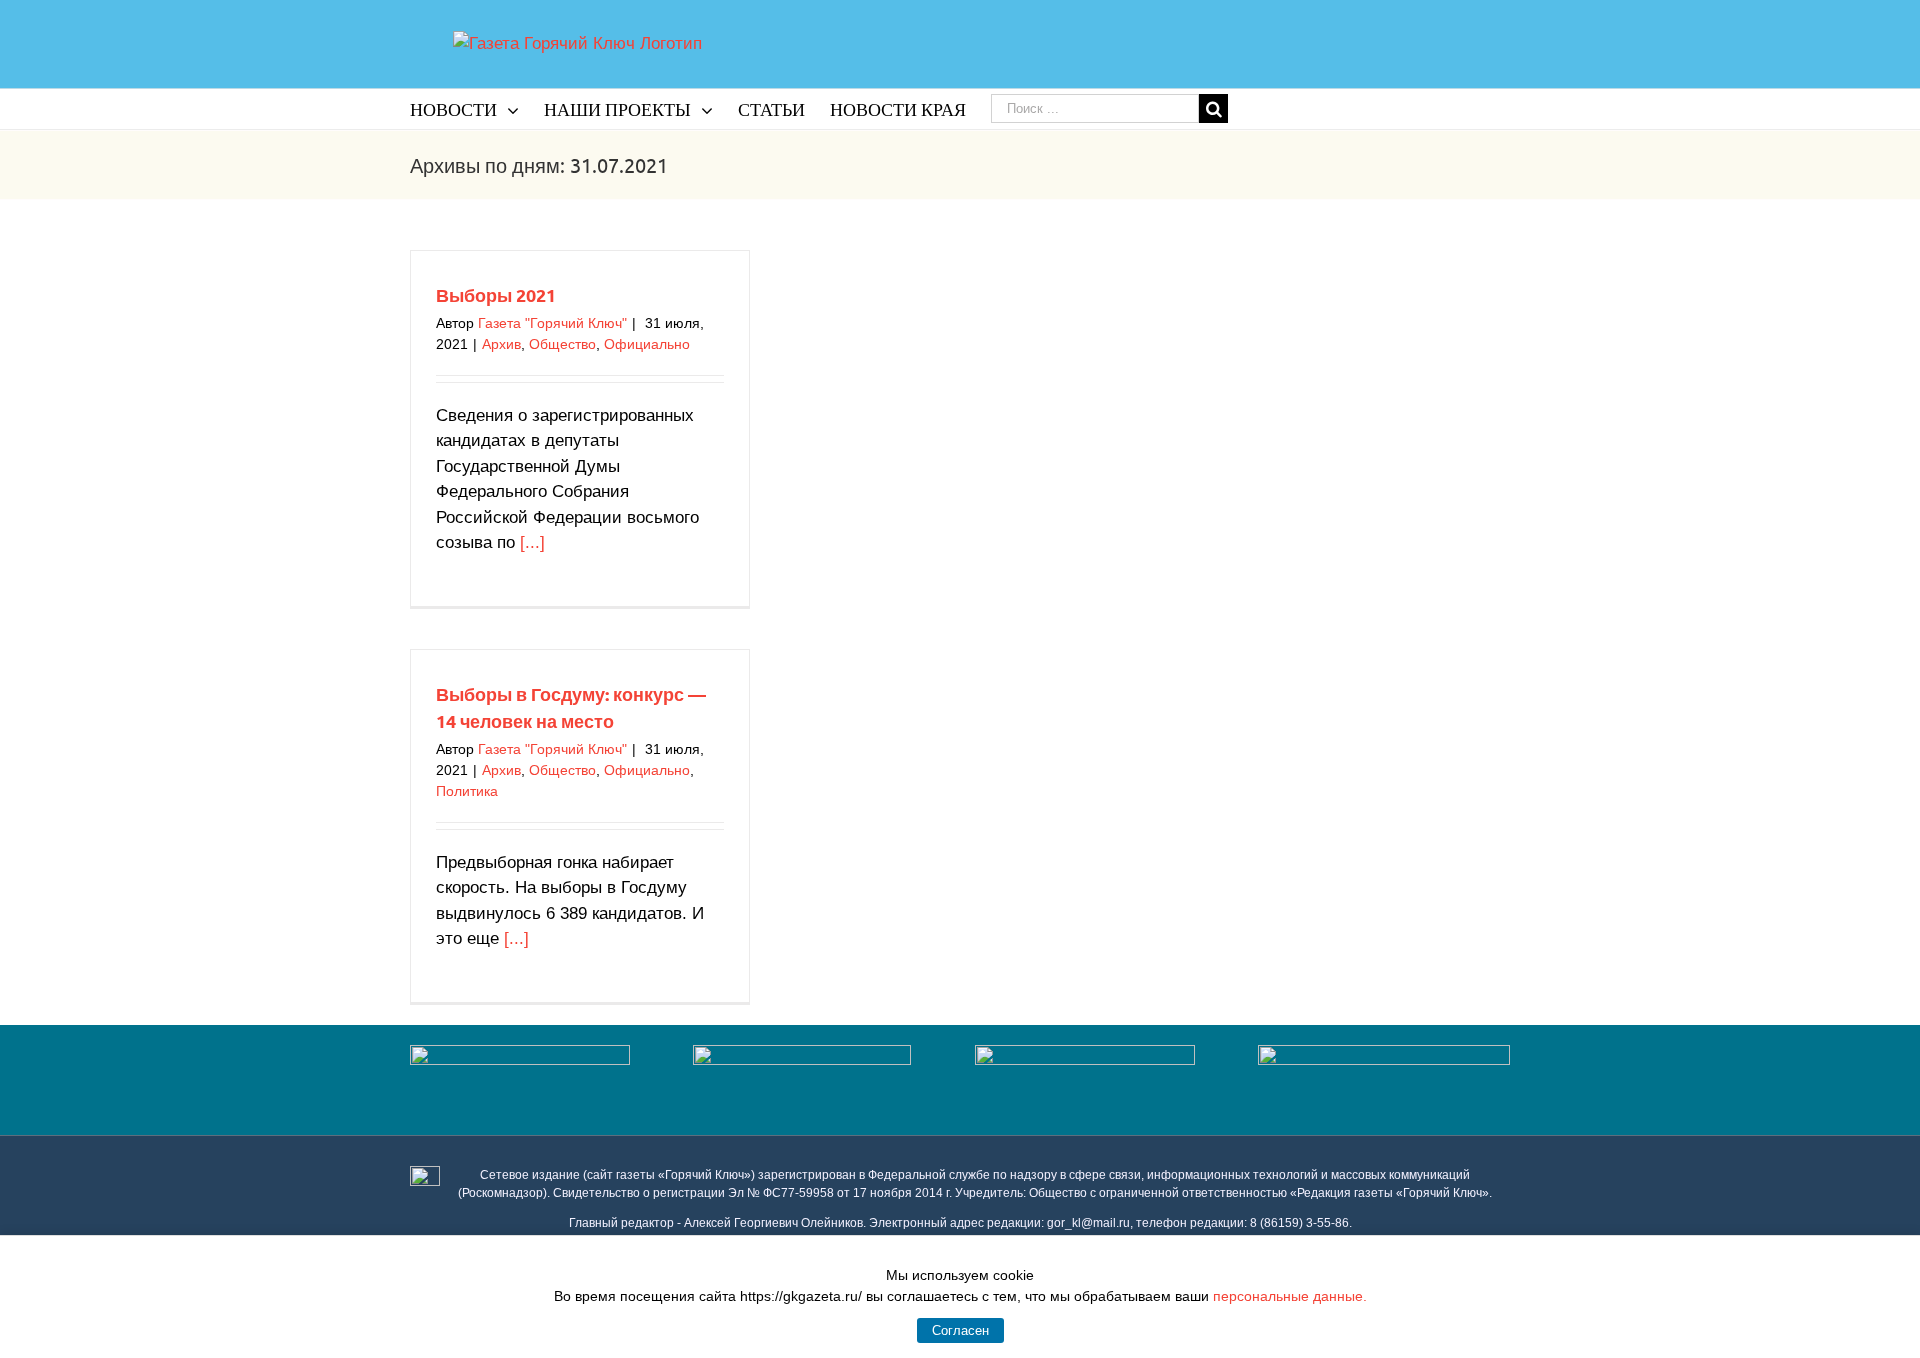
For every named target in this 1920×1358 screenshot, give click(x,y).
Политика (467, 791)
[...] (532, 542)
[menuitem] (477, 109)
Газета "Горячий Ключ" (552, 323)
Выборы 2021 (496, 294)
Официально (647, 344)
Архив (501, 344)
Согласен (960, 1330)
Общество (562, 344)
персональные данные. (1290, 1296)
